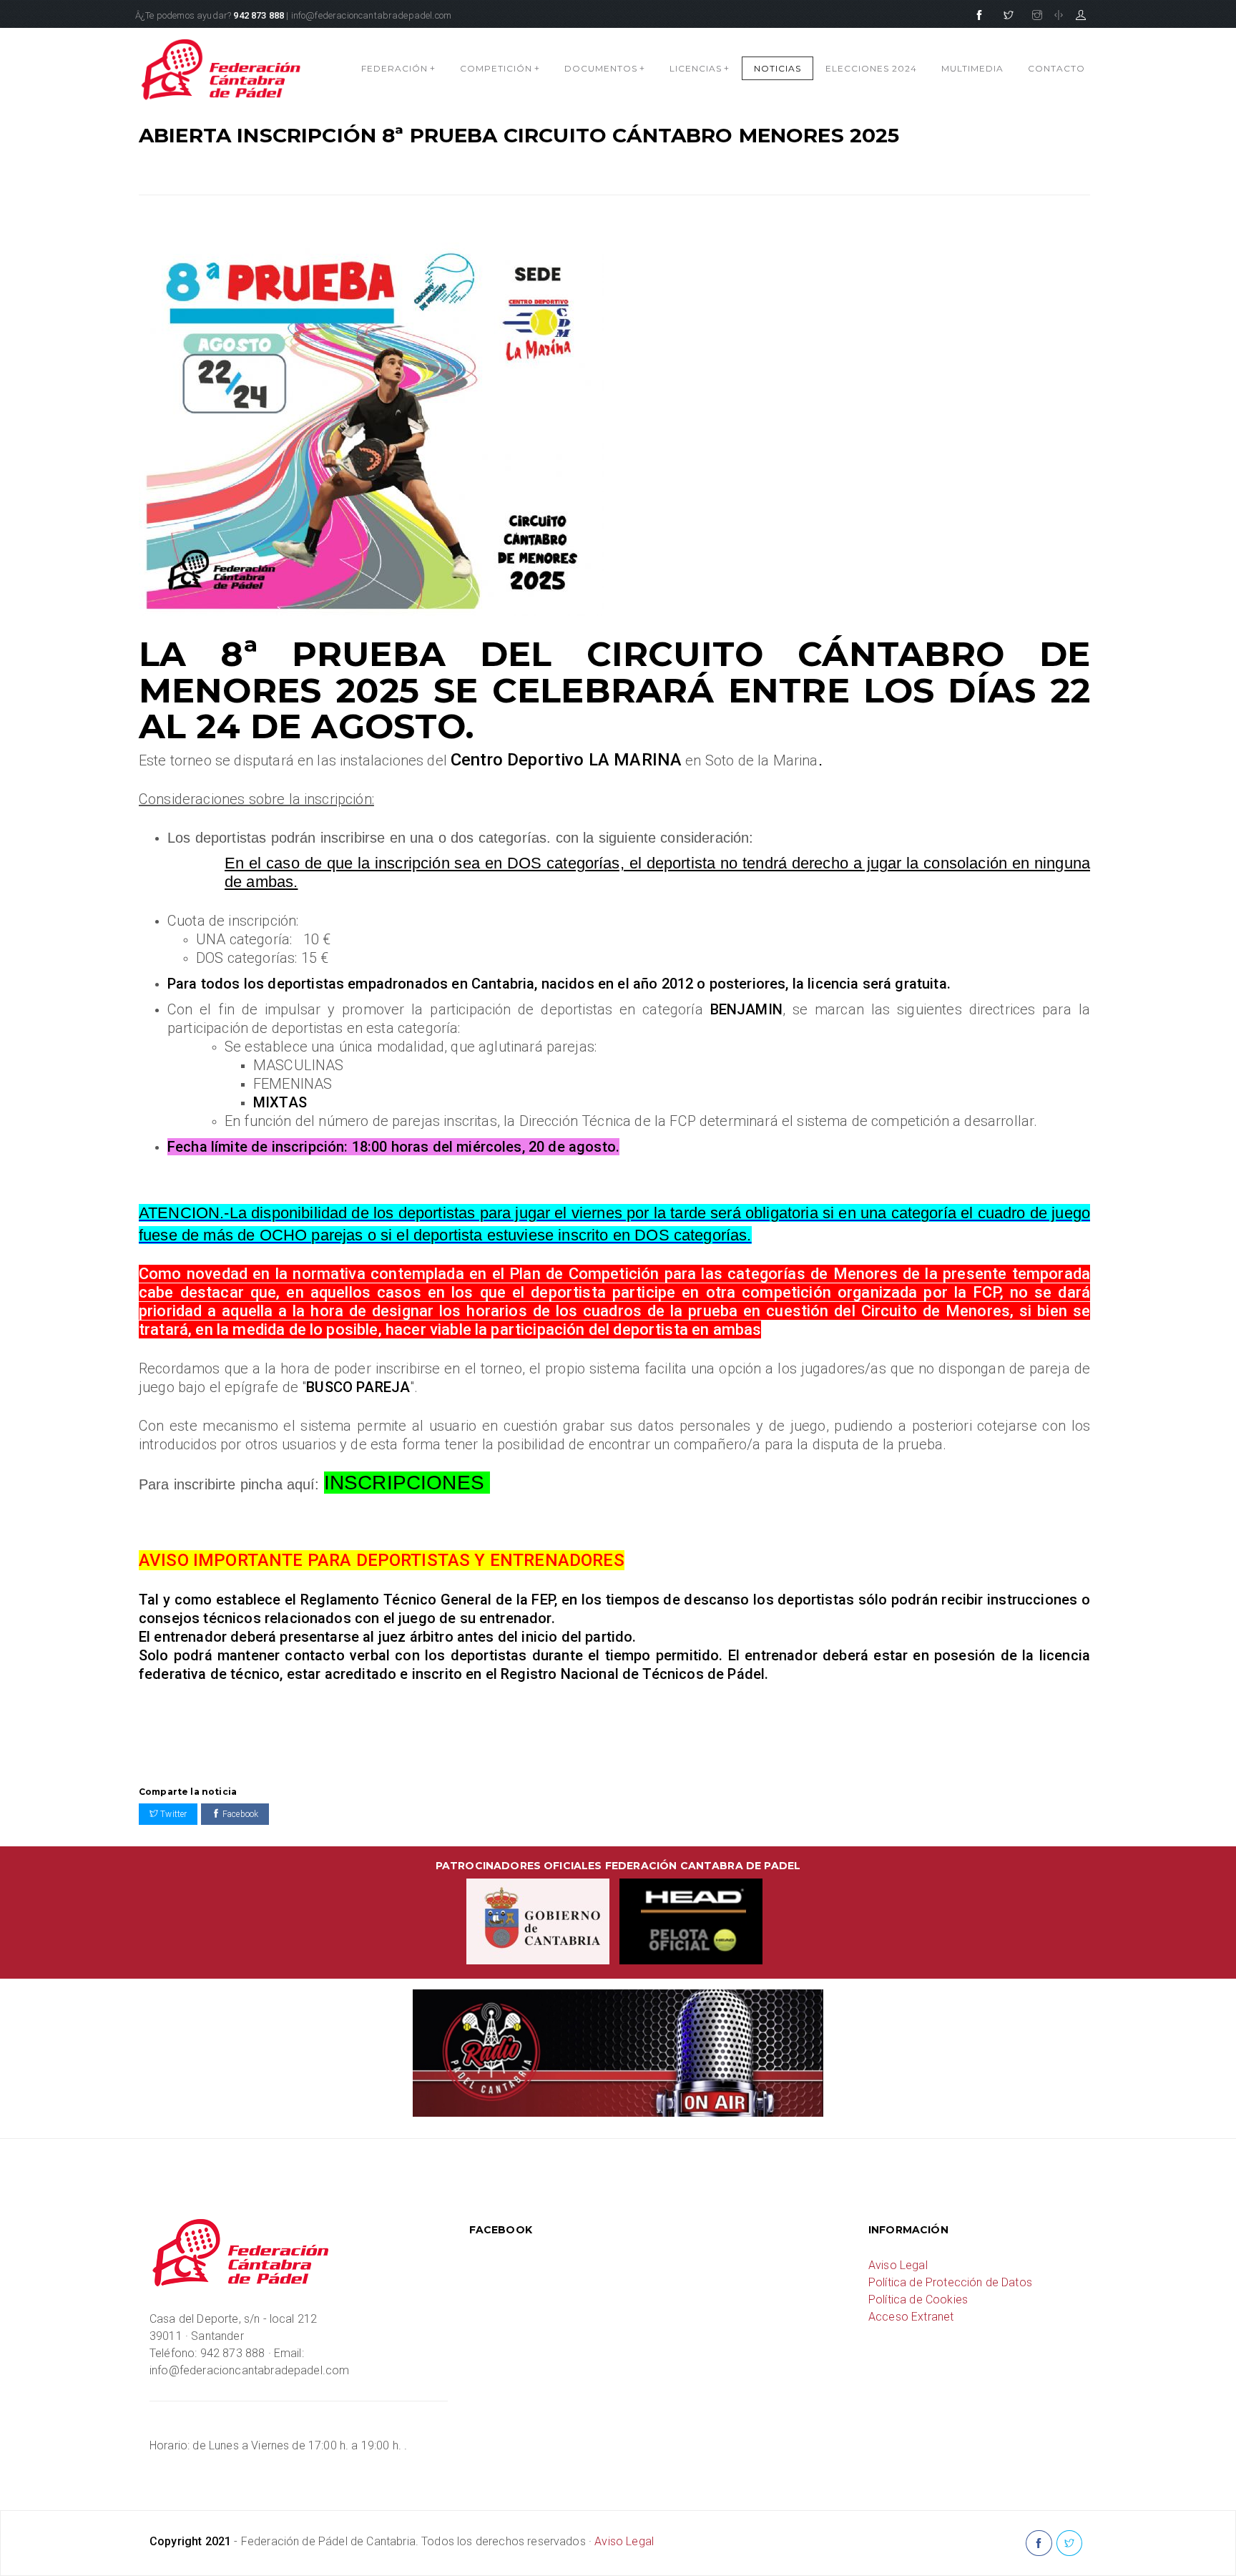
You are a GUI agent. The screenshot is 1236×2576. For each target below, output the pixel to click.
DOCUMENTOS (605, 68)
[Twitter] (1009, 16)
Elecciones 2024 (871, 68)
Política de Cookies (918, 2300)
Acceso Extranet (911, 2317)
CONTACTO (1056, 68)
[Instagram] (1037, 16)
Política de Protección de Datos (950, 2282)
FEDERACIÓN (398, 68)
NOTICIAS (778, 68)
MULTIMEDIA (972, 68)
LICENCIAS (700, 68)
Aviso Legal (898, 2265)
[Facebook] (979, 16)
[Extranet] (1081, 16)
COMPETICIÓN (500, 68)
